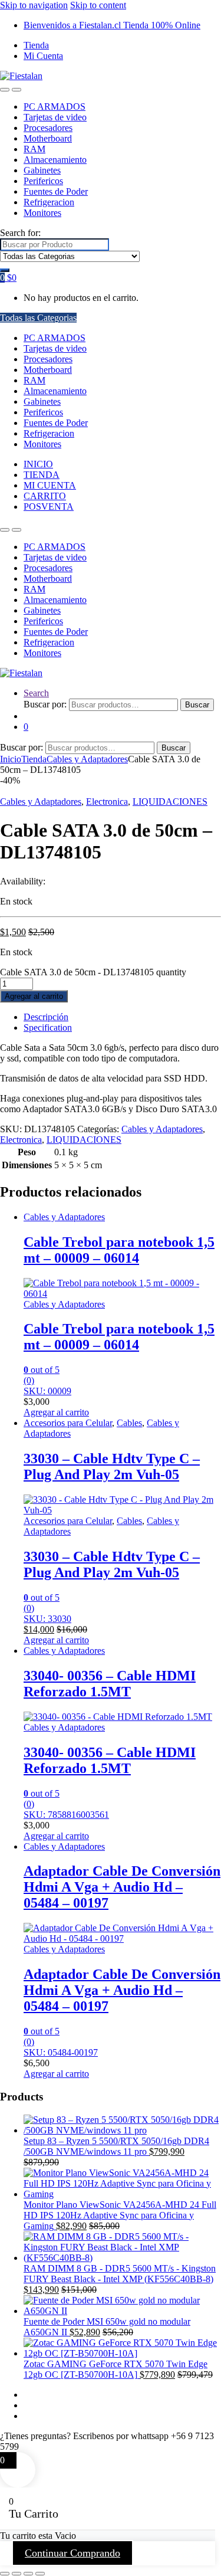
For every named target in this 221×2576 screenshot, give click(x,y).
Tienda (36, 45)
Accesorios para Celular (68, 1423)
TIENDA (42, 475)
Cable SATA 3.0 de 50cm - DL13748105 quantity (93, 972)
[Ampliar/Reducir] (5, 2574)
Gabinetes (42, 170)
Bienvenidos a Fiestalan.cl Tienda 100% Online (112, 25)
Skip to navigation (34, 5)
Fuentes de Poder (56, 191)
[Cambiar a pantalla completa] (17, 2574)
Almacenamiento (55, 160)
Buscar (197, 705)
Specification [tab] (48, 1028)
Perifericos (43, 181)
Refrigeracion (49, 202)
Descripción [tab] (46, 1017)
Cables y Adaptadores (87, 759)
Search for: (20, 233)
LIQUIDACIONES (170, 802)
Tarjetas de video (55, 117)
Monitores (42, 213)
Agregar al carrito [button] (56, 1412)
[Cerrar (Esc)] (40, 2574)
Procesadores (48, 128)
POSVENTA (49, 507)
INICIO (38, 464)
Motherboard (48, 138)
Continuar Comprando (72, 2553)
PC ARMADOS (55, 106)
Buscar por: (45, 704)
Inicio (11, 759)
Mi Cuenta (43, 56)
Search (36, 693)
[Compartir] (28, 2574)
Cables (129, 1423)
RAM (34, 149)
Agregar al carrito (34, 996)
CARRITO (45, 496)
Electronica (107, 802)
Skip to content (98, 5)
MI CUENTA (50, 485)
